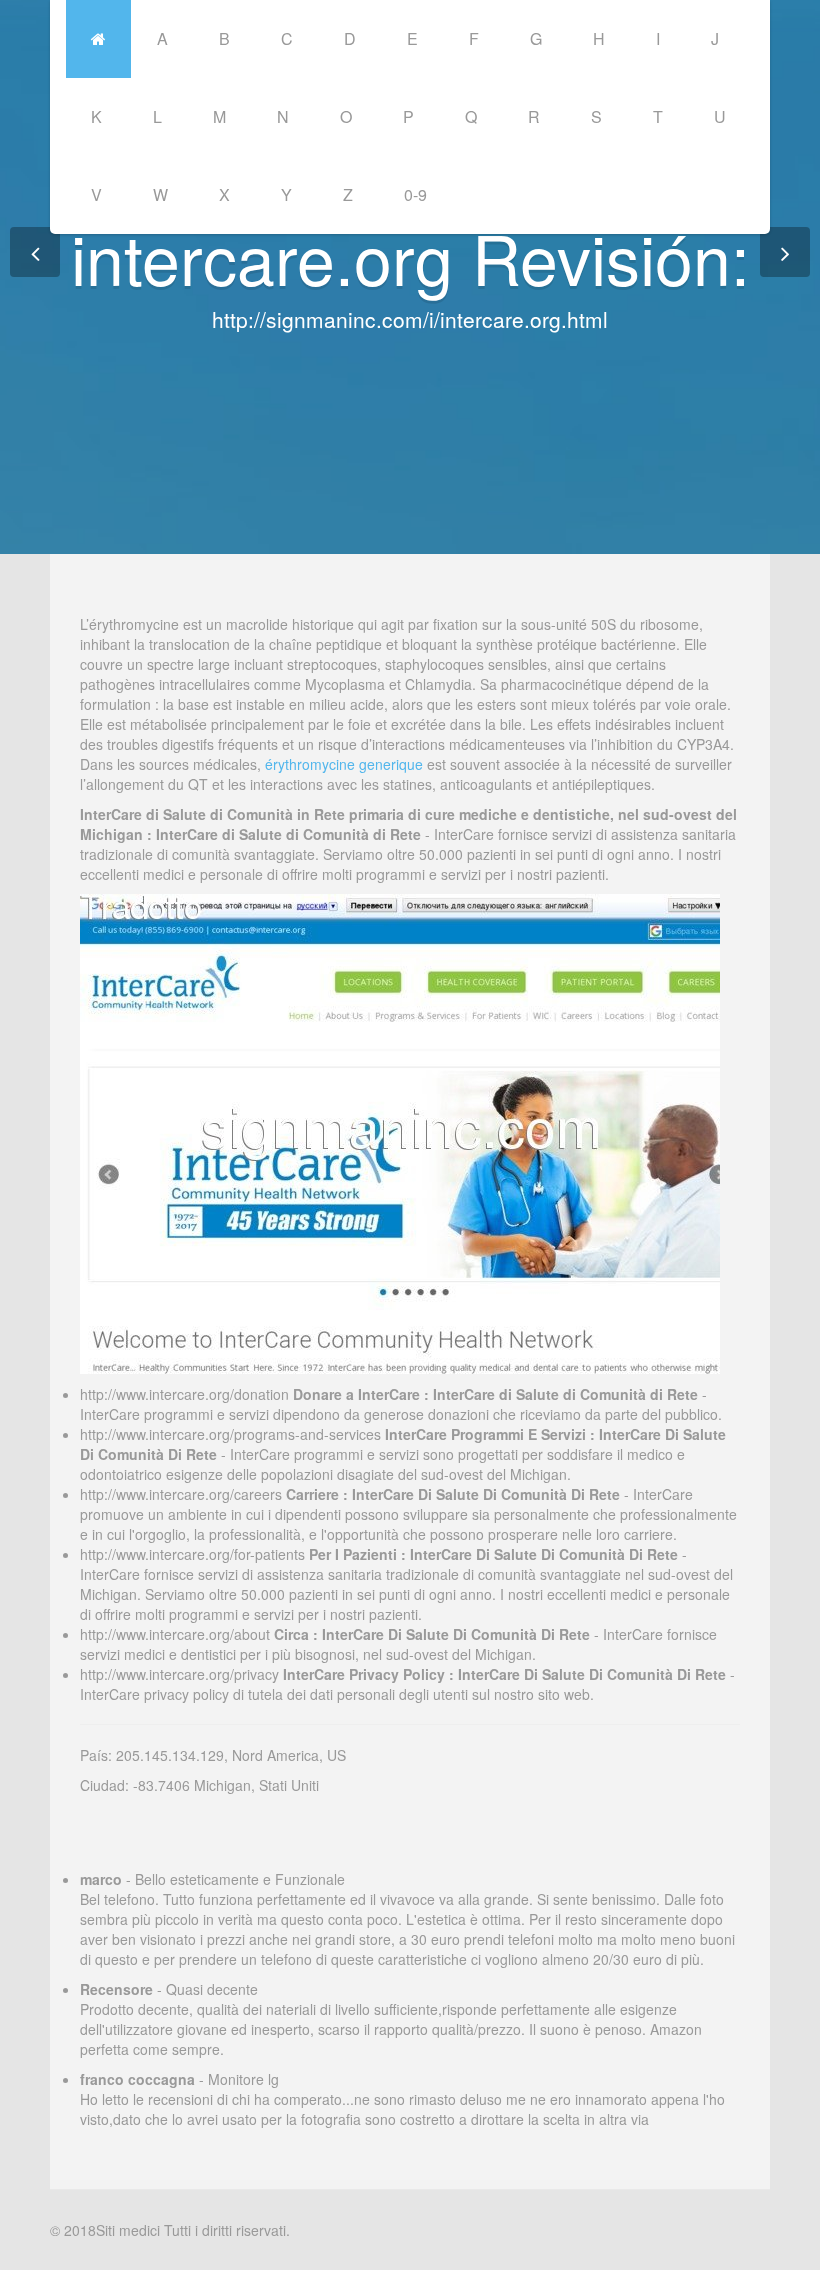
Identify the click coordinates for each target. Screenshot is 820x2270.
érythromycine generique (344, 764)
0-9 (415, 194)
